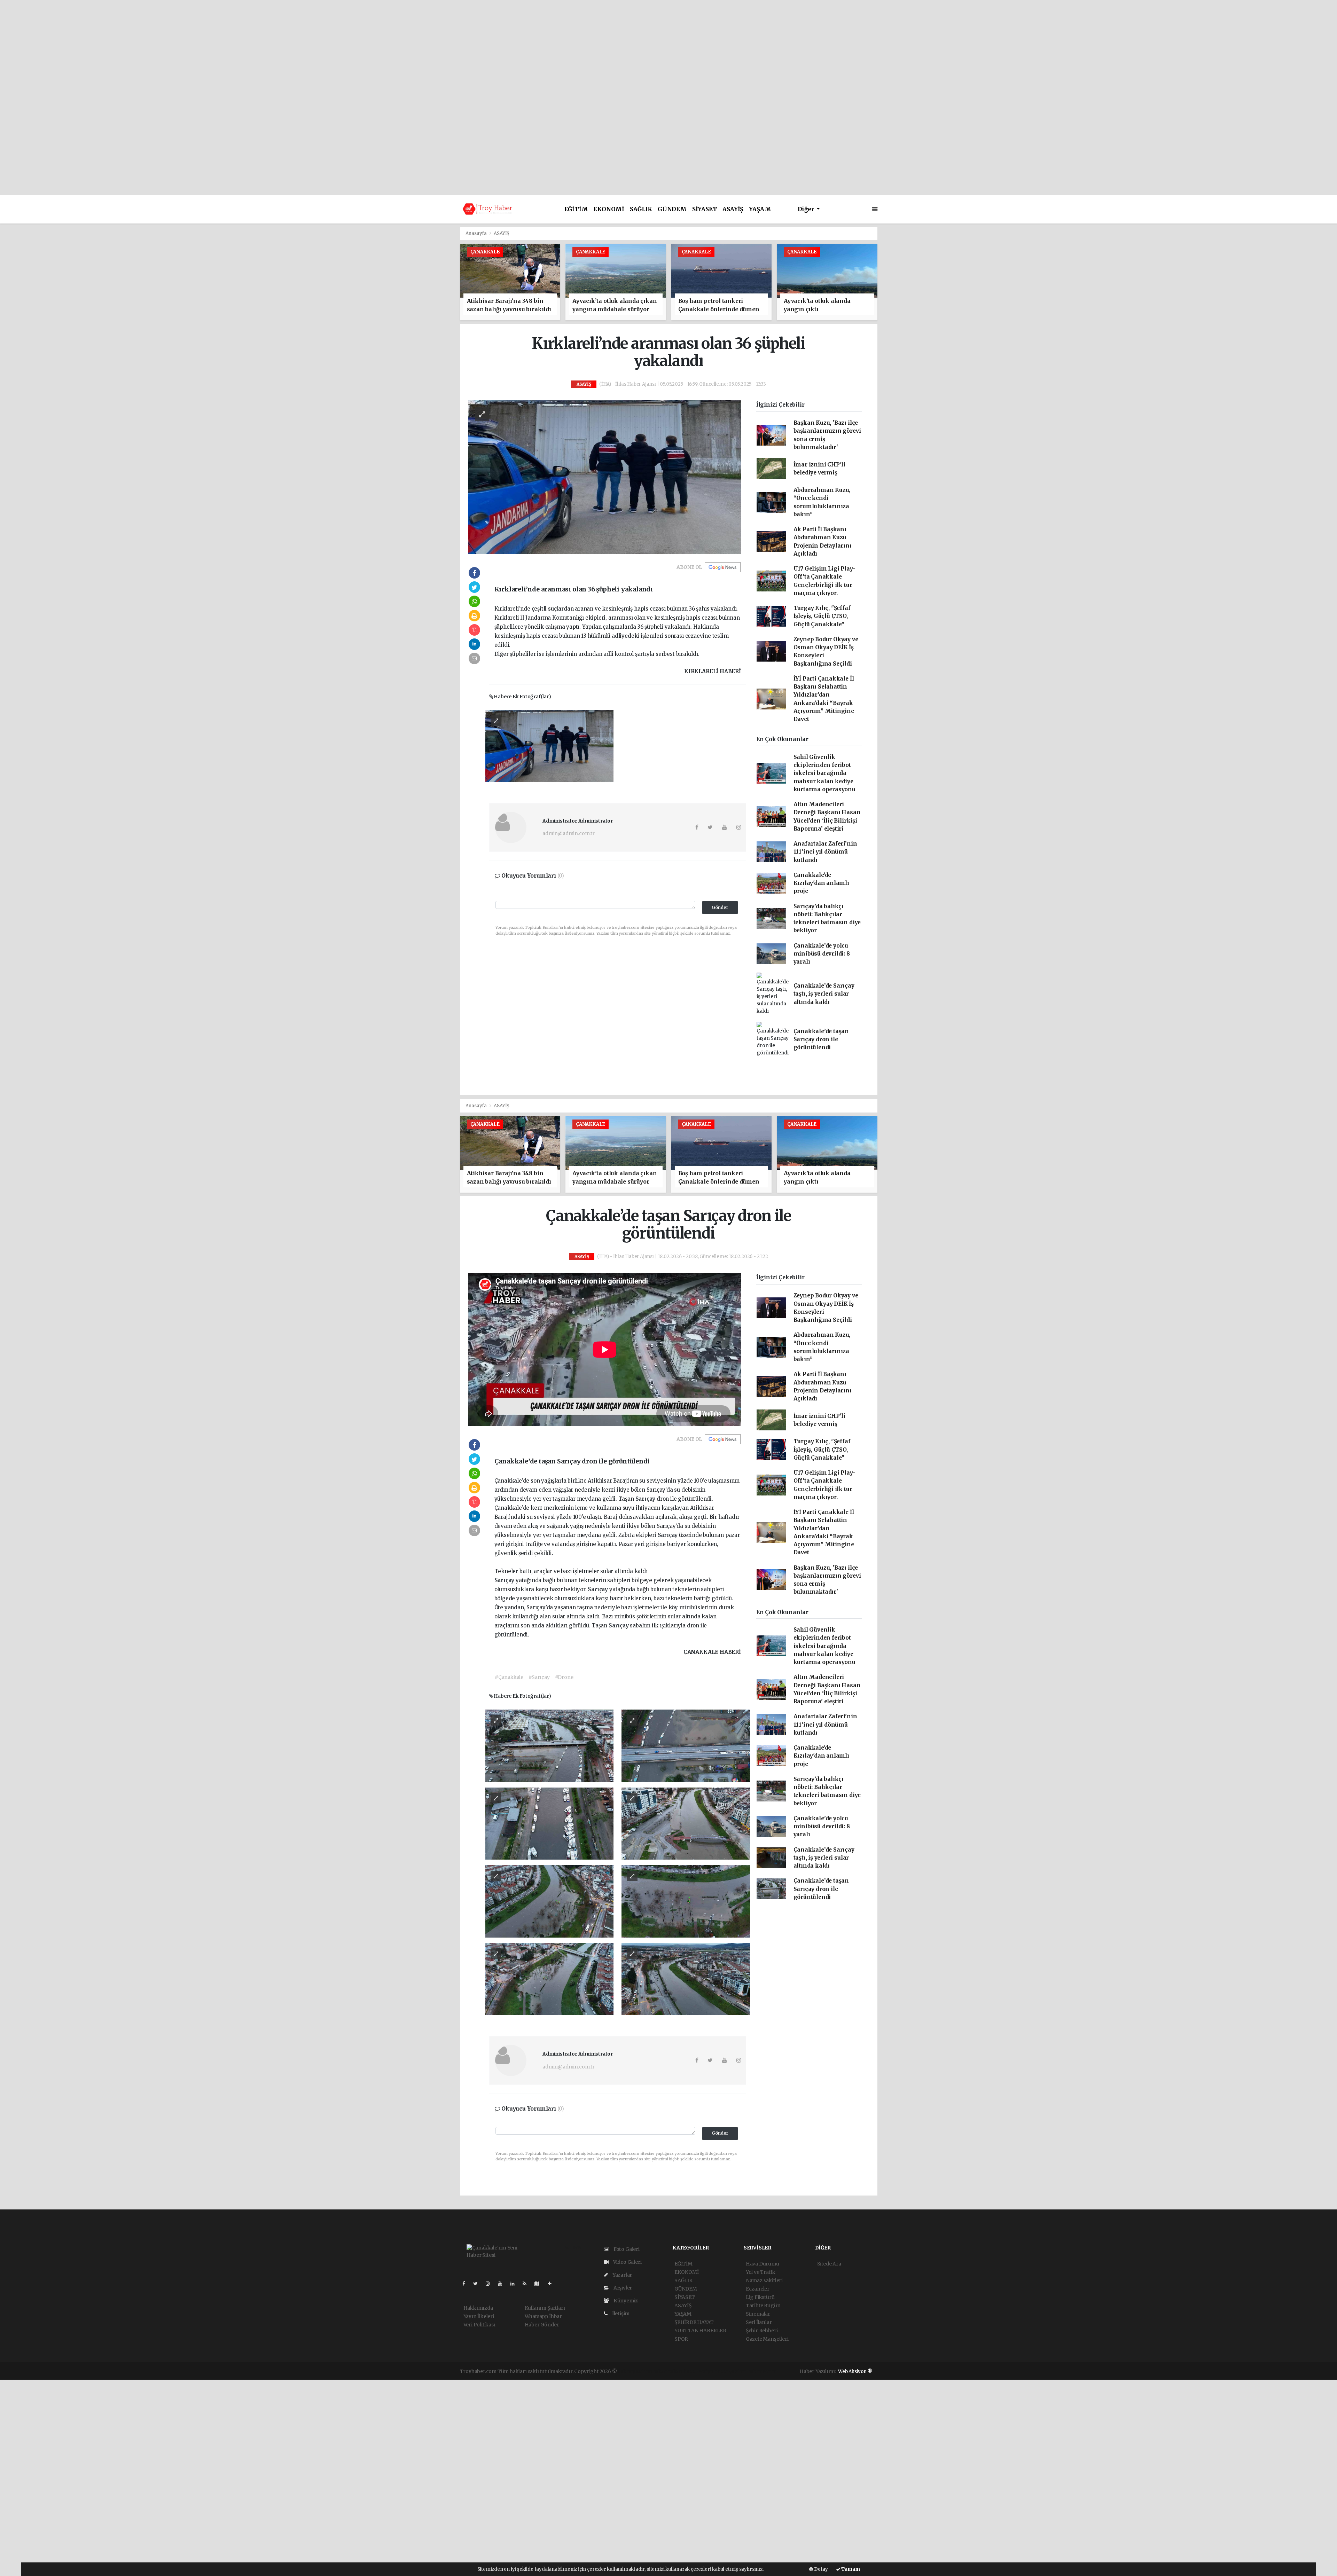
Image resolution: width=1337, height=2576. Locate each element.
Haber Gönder (542, 2325)
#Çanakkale (509, 1677)
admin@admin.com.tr (569, 833)
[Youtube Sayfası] (503, 2284)
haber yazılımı (635, 2371)
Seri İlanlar (759, 2322)
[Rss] (527, 2284)
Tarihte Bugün (763, 2306)
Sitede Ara (829, 2264)
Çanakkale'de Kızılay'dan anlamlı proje (821, 883)
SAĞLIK (641, 209)
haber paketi (668, 2371)
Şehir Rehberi (762, 2331)
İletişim (620, 2314)
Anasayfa (477, 233)
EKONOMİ (609, 209)
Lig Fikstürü (760, 2297)
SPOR (681, 2339)
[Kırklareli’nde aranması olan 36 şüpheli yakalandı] (605, 477)
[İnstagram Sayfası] (491, 2284)
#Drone (564, 1677)
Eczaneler (758, 2289)
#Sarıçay (539, 1677)
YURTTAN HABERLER (700, 2331)
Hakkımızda (478, 2308)
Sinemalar (758, 2314)
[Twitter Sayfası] (478, 2284)
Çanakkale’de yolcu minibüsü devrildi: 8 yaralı (822, 954)
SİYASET (705, 209)
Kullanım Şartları (545, 2308)
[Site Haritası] (540, 2284)
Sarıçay (646, 1499)
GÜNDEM (672, 209)
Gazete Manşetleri (767, 2339)
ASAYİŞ (733, 209)
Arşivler (622, 2288)
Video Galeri (627, 2262)
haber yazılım (730, 2371)
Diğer (807, 209)
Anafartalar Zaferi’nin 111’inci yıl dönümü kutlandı (825, 852)
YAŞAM (760, 209)
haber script (762, 2371)
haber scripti (698, 2371)
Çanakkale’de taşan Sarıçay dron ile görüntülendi (821, 1039)
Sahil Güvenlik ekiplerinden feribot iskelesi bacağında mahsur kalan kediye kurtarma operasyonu (824, 773)
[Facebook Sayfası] (467, 2284)
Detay (820, 2569)
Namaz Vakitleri (764, 2280)
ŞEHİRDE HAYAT (694, 2322)
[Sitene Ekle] (552, 2284)
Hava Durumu (763, 2264)
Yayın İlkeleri (479, 2316)
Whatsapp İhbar (543, 2316)
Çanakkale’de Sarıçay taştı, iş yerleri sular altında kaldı (824, 994)
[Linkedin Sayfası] (515, 2284)
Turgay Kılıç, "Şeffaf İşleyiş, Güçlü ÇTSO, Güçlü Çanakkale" (822, 616)
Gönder (720, 907)
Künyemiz (625, 2301)
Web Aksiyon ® (855, 2371)
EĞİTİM (576, 209)
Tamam (850, 2569)
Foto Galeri (626, 2249)
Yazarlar (622, 2275)
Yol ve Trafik (761, 2272)
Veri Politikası (479, 2325)
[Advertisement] (668, 49)
